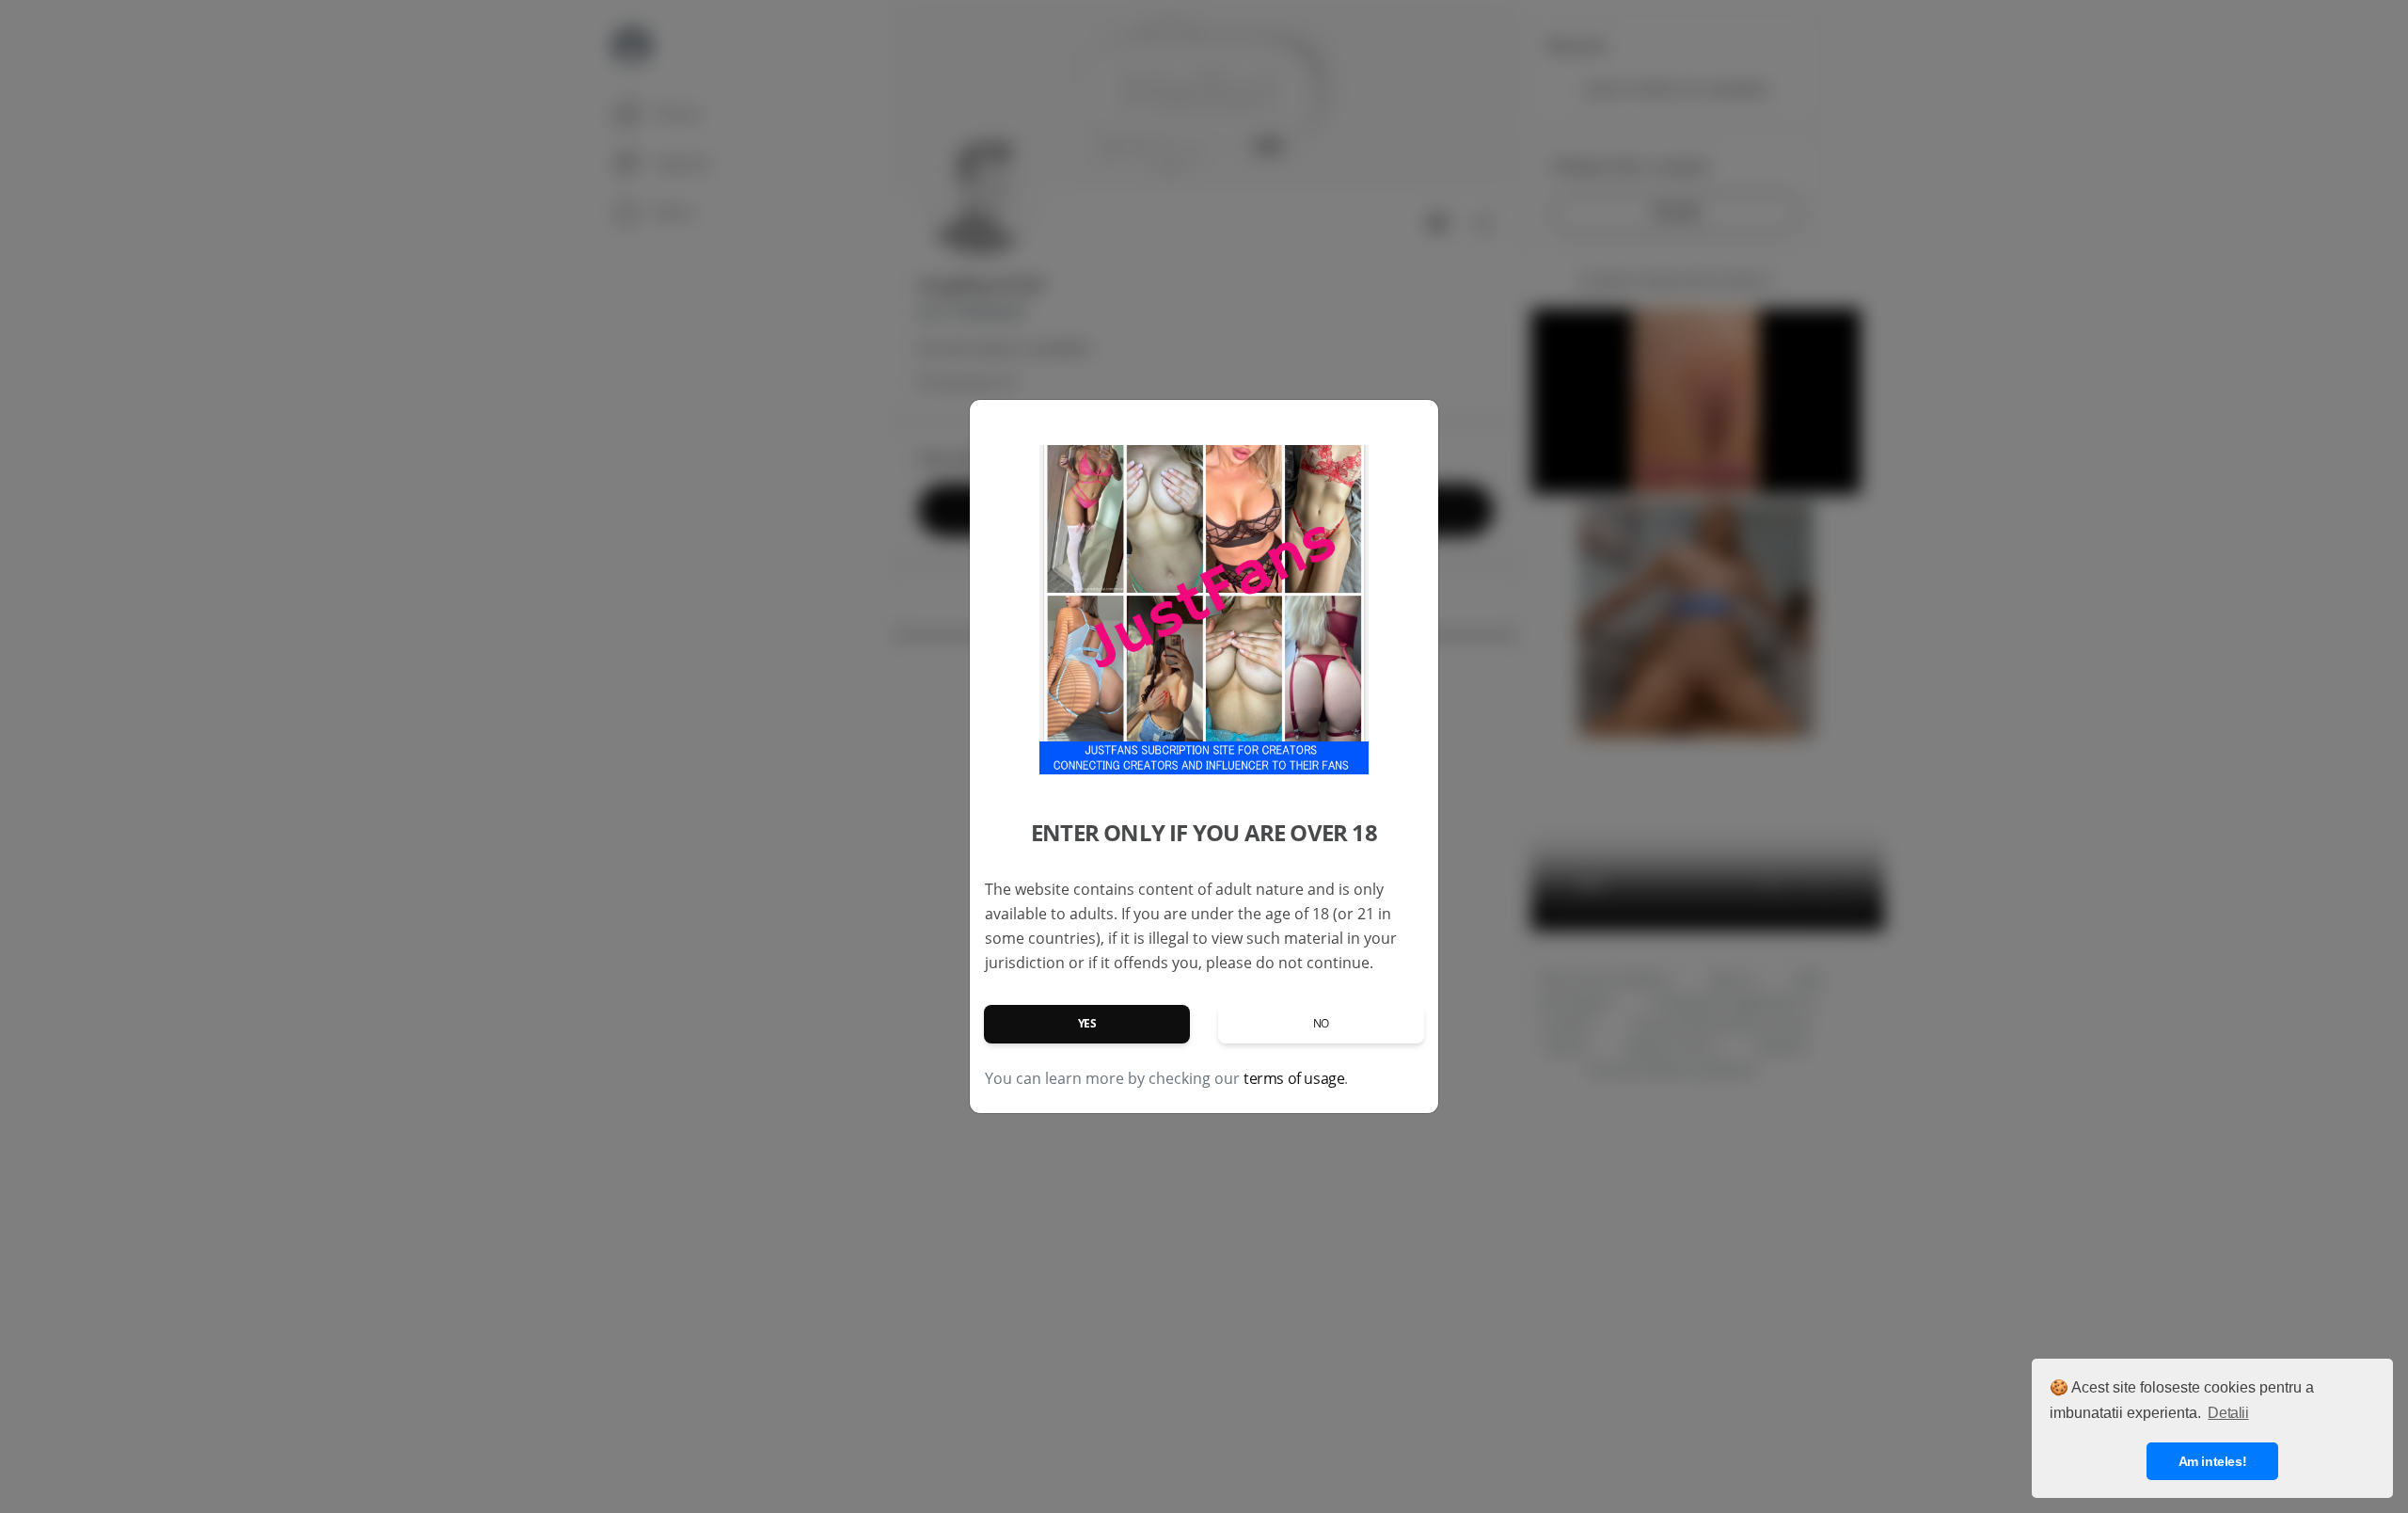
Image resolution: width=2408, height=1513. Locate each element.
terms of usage (1294, 1078)
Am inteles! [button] (2213, 1461)
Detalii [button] (2228, 1413)
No (1321, 1023)
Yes (1087, 1023)
